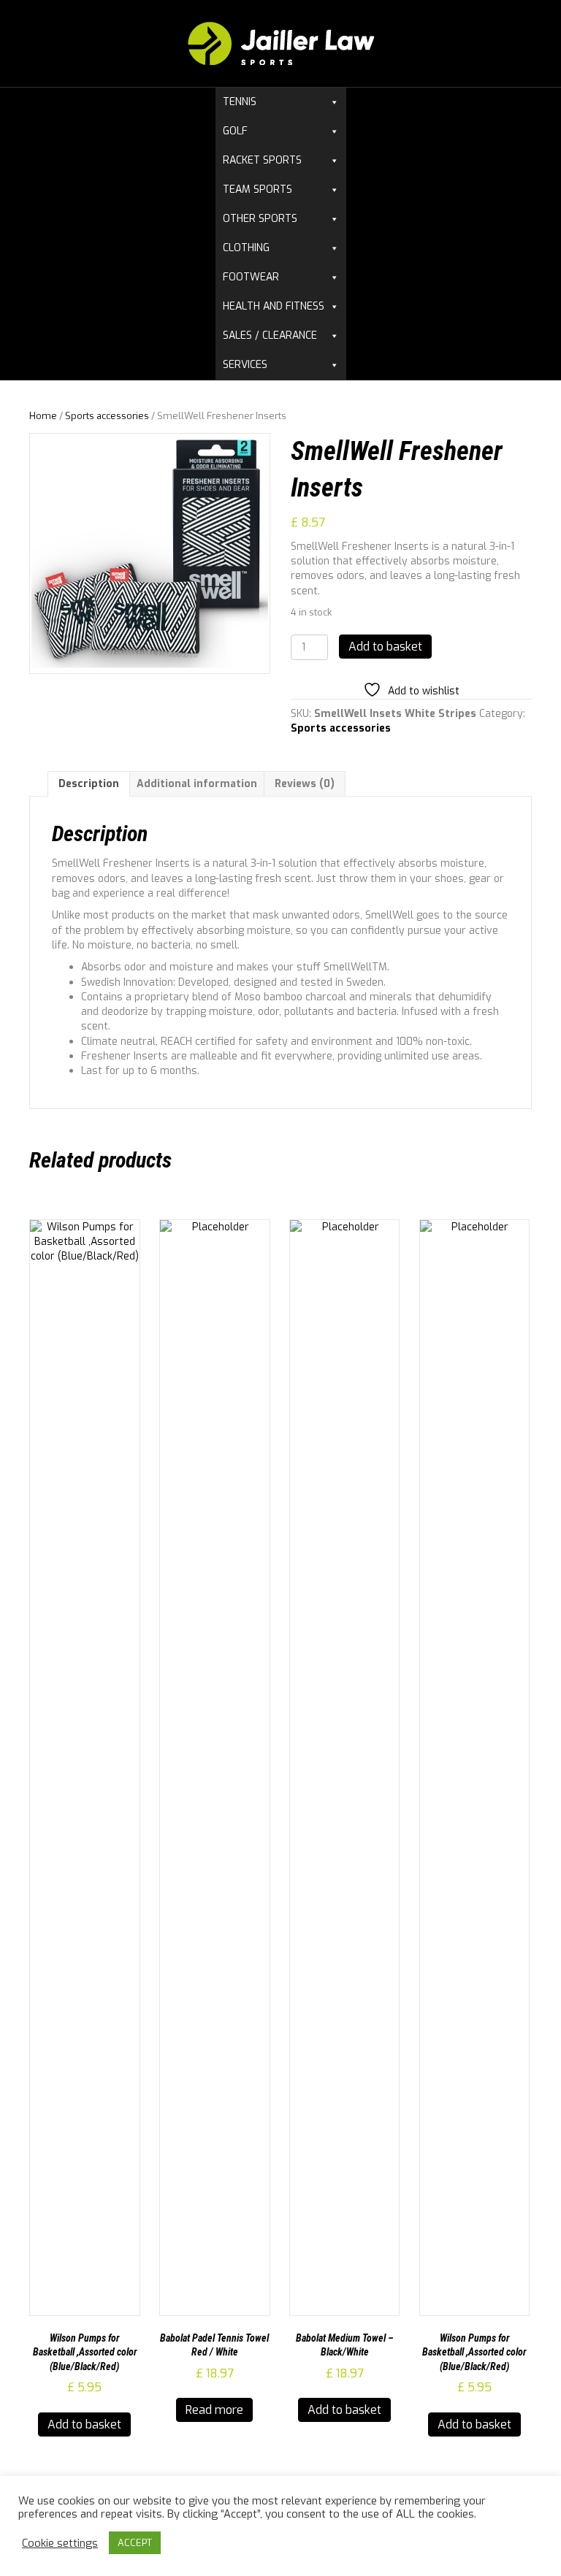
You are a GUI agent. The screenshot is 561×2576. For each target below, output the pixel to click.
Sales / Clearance (270, 336)
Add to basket (385, 647)
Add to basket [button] (84, 2424)
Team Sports (257, 189)
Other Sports (260, 219)
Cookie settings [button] (60, 2543)
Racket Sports (262, 160)
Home (43, 416)
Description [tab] (89, 784)
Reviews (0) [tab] (305, 784)
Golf (235, 131)
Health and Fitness (274, 306)
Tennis (240, 102)
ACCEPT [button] (135, 2543)
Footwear (251, 277)
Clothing (246, 248)
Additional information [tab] (197, 784)
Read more (214, 2410)
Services (245, 365)
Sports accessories (107, 416)
